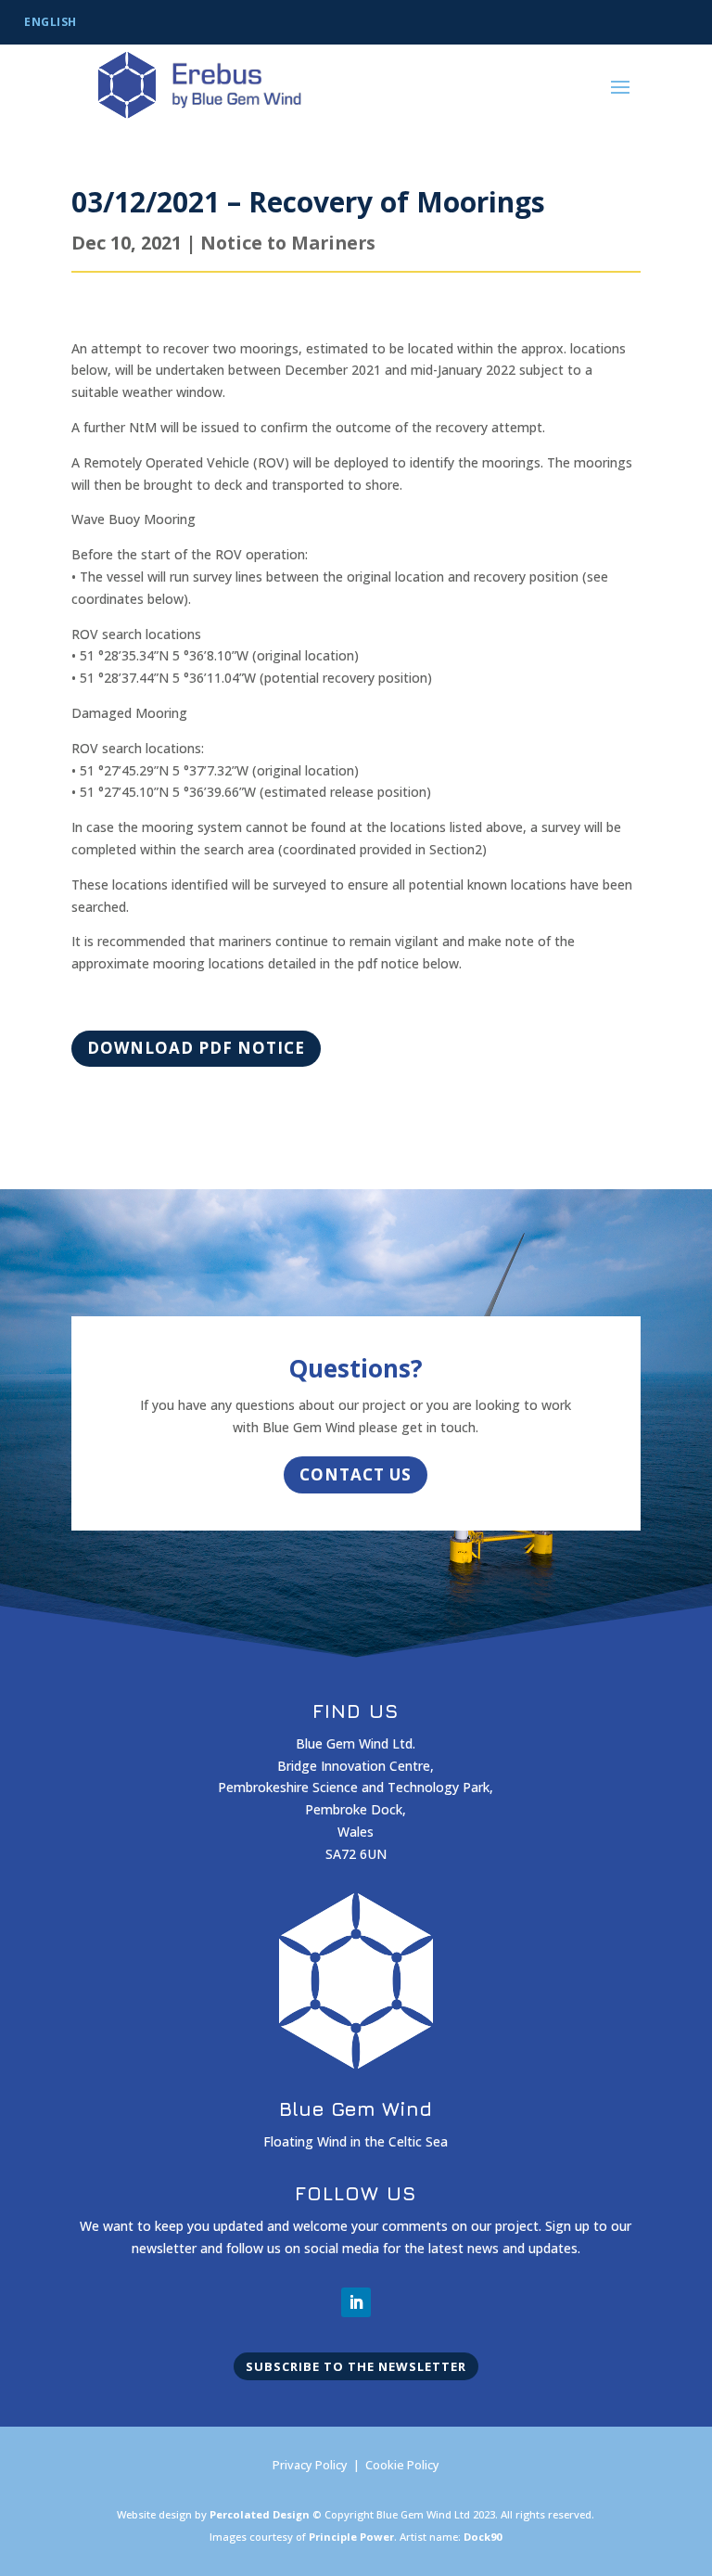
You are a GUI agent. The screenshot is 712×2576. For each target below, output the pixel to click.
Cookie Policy (402, 2465)
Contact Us (356, 1474)
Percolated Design (260, 2514)
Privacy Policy (310, 2465)
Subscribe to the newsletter (356, 2366)
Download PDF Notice (196, 1048)
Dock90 (483, 2537)
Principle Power (351, 2537)
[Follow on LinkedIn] (356, 2302)
